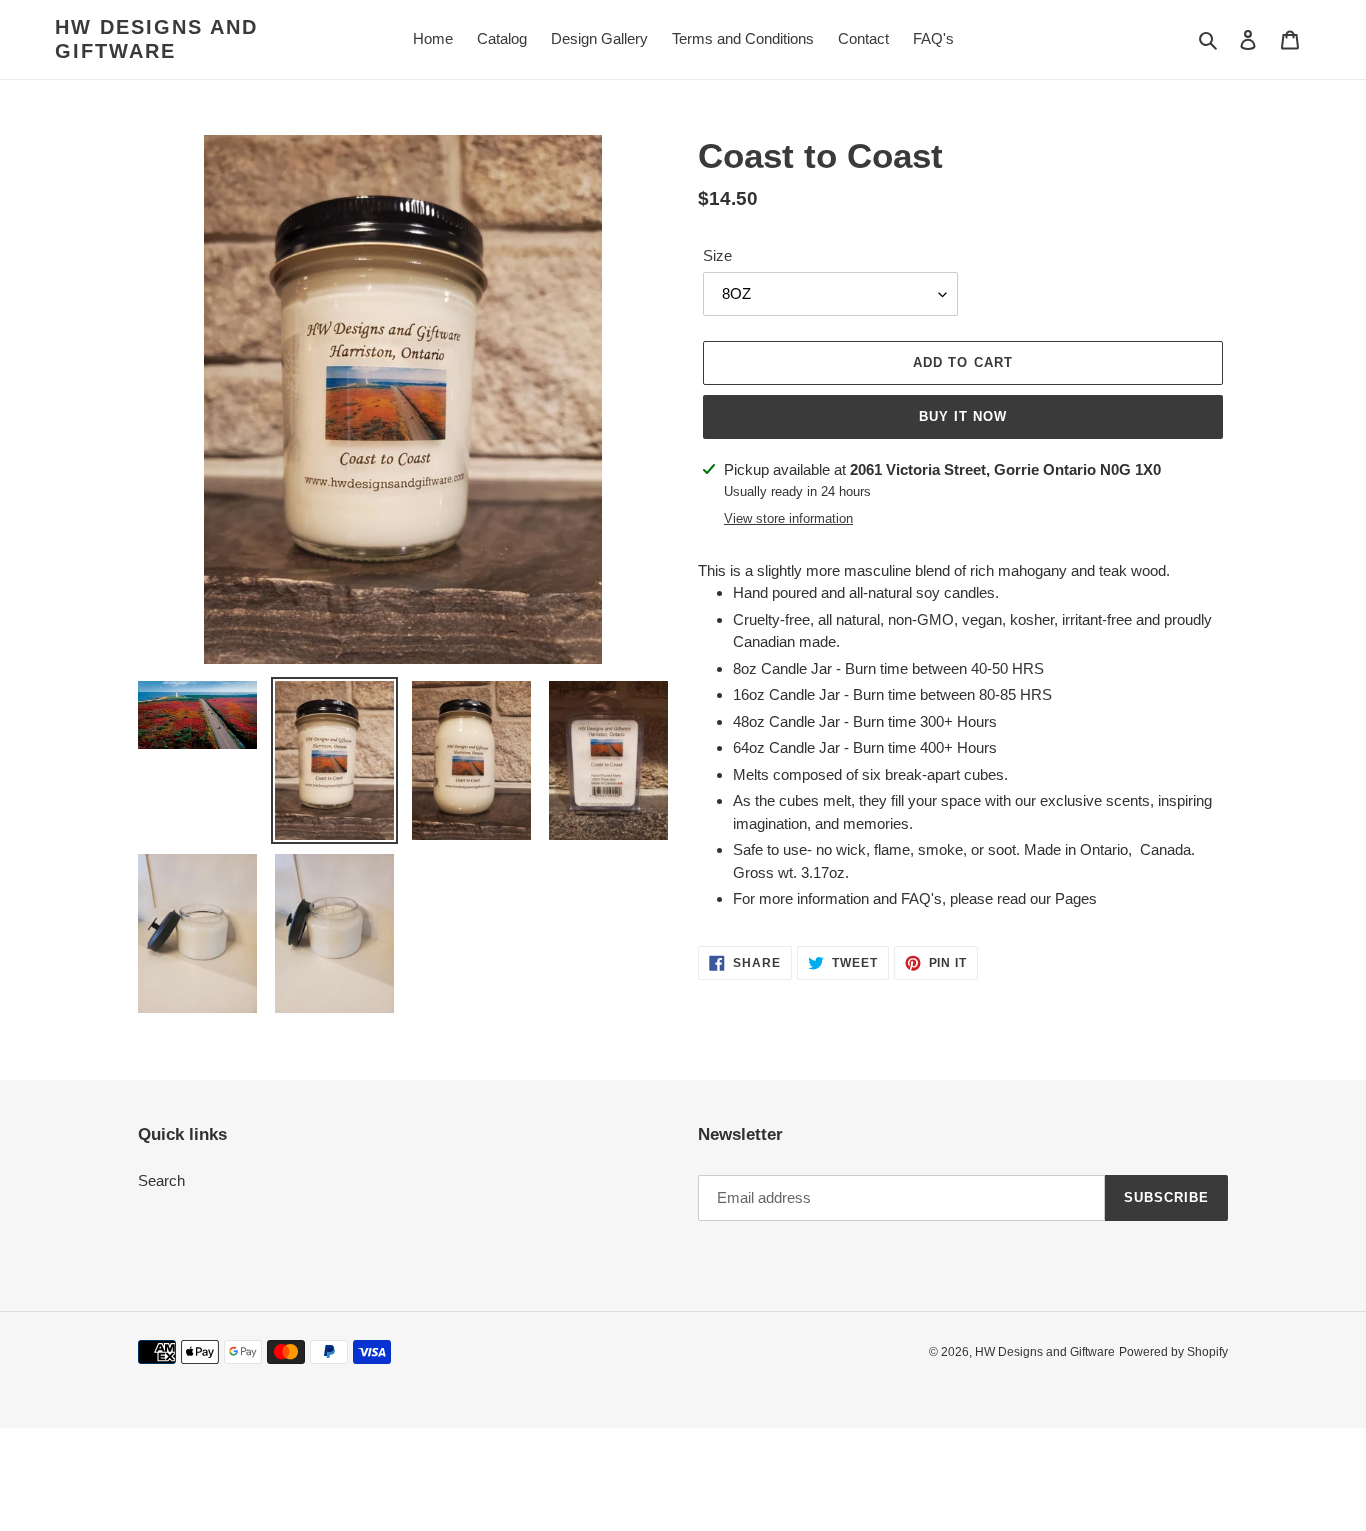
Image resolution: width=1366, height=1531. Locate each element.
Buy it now (963, 416)
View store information (788, 518)
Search (161, 1180)
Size (717, 255)
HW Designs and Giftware (156, 39)
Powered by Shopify (1173, 1352)
